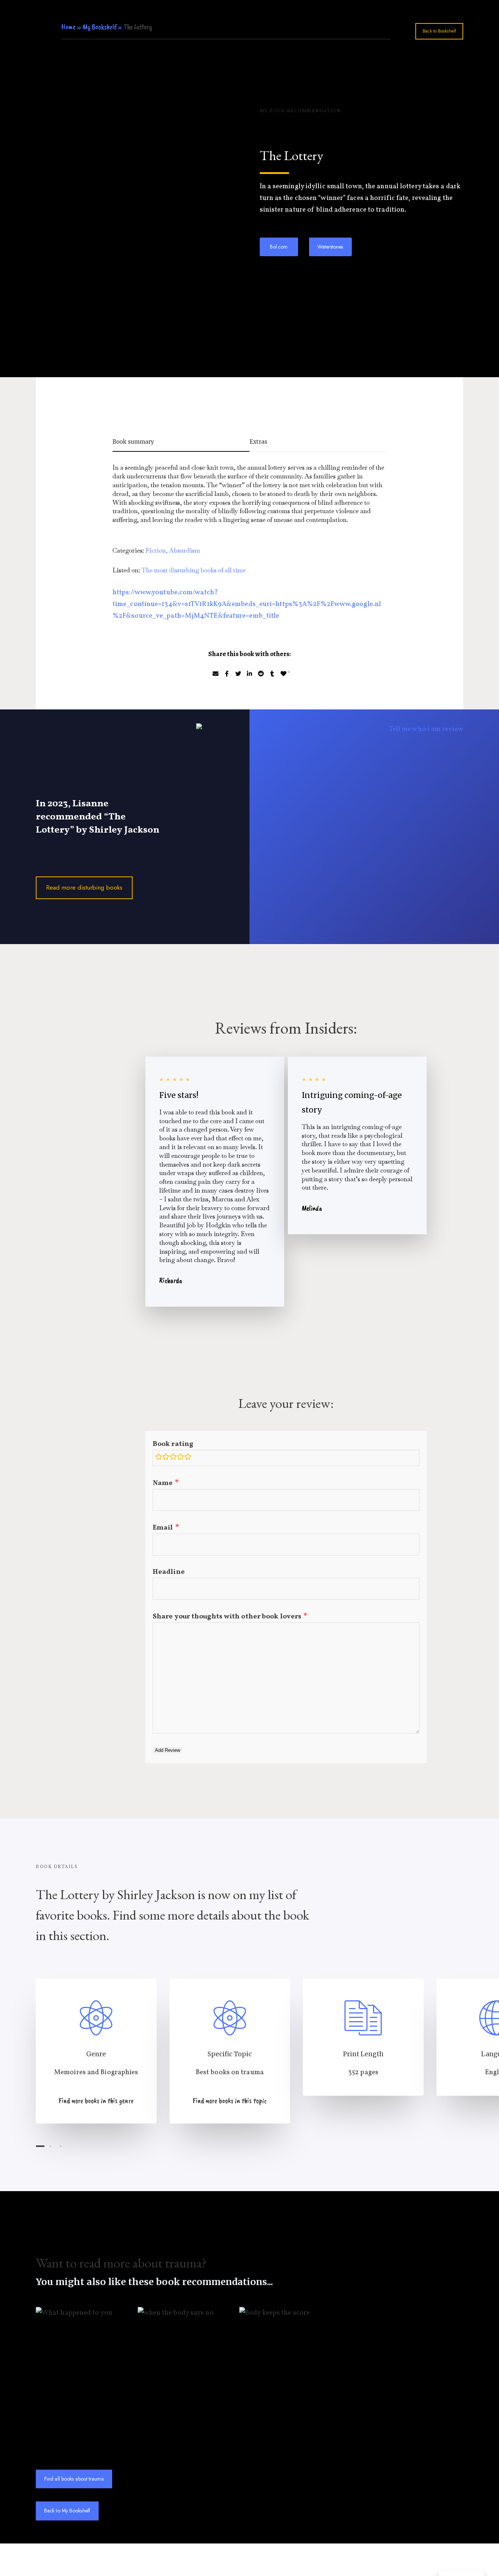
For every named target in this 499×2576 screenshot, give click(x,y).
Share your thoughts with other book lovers (227, 1617)
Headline (169, 1572)
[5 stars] (188, 1458)
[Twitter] (238, 674)
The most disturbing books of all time (194, 570)
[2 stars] (166, 1458)
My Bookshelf (100, 27)
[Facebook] (227, 674)
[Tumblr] (272, 674)
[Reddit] (261, 674)
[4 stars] (180, 1458)
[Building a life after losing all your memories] (330, 812)
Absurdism (185, 550)
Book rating (173, 1444)
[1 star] (159, 1458)
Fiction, (157, 550)
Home (69, 27)
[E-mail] (216, 674)
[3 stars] (173, 1458)
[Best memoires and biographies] (96, 2051)
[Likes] (283, 674)
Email (163, 1528)
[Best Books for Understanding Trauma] (230, 2051)
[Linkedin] (249, 674)
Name (163, 1483)
